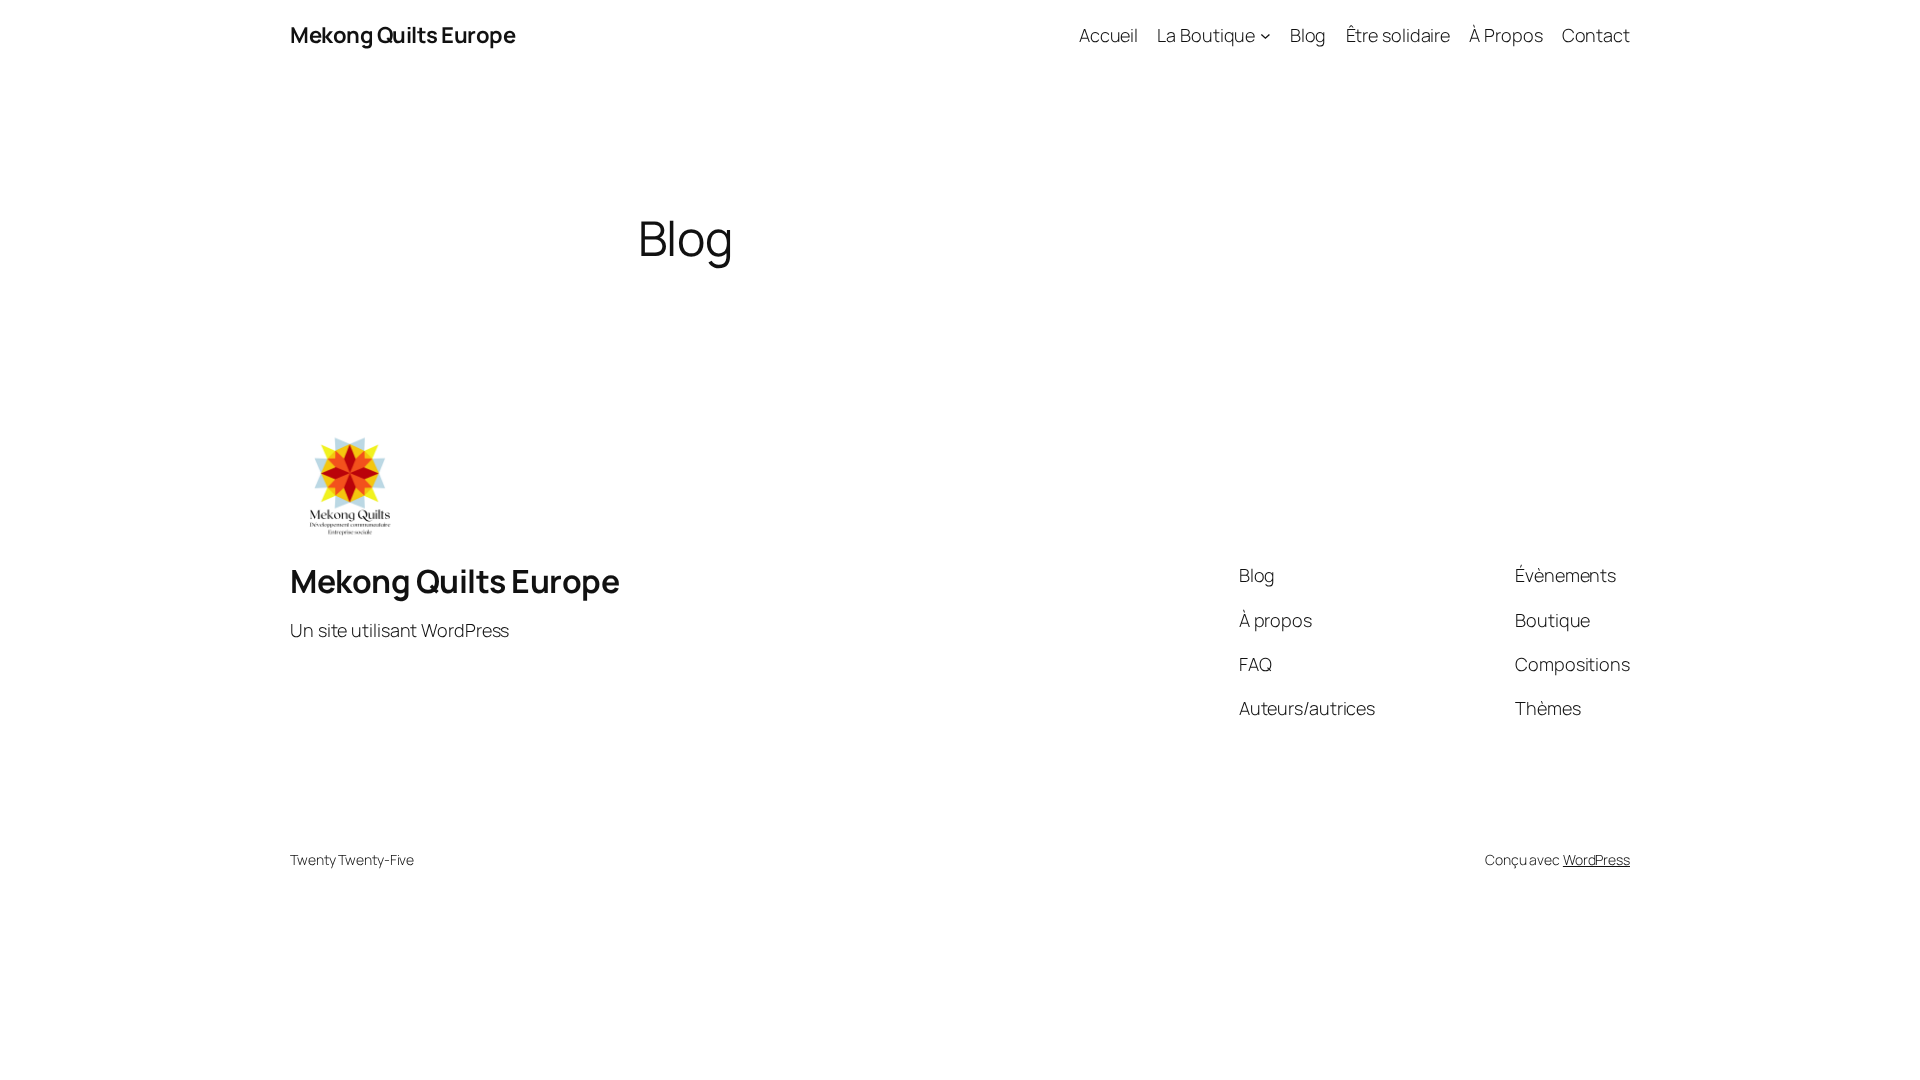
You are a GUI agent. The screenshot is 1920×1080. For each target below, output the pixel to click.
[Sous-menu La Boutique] (1265, 35)
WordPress (1596, 859)
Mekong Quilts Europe (402, 35)
